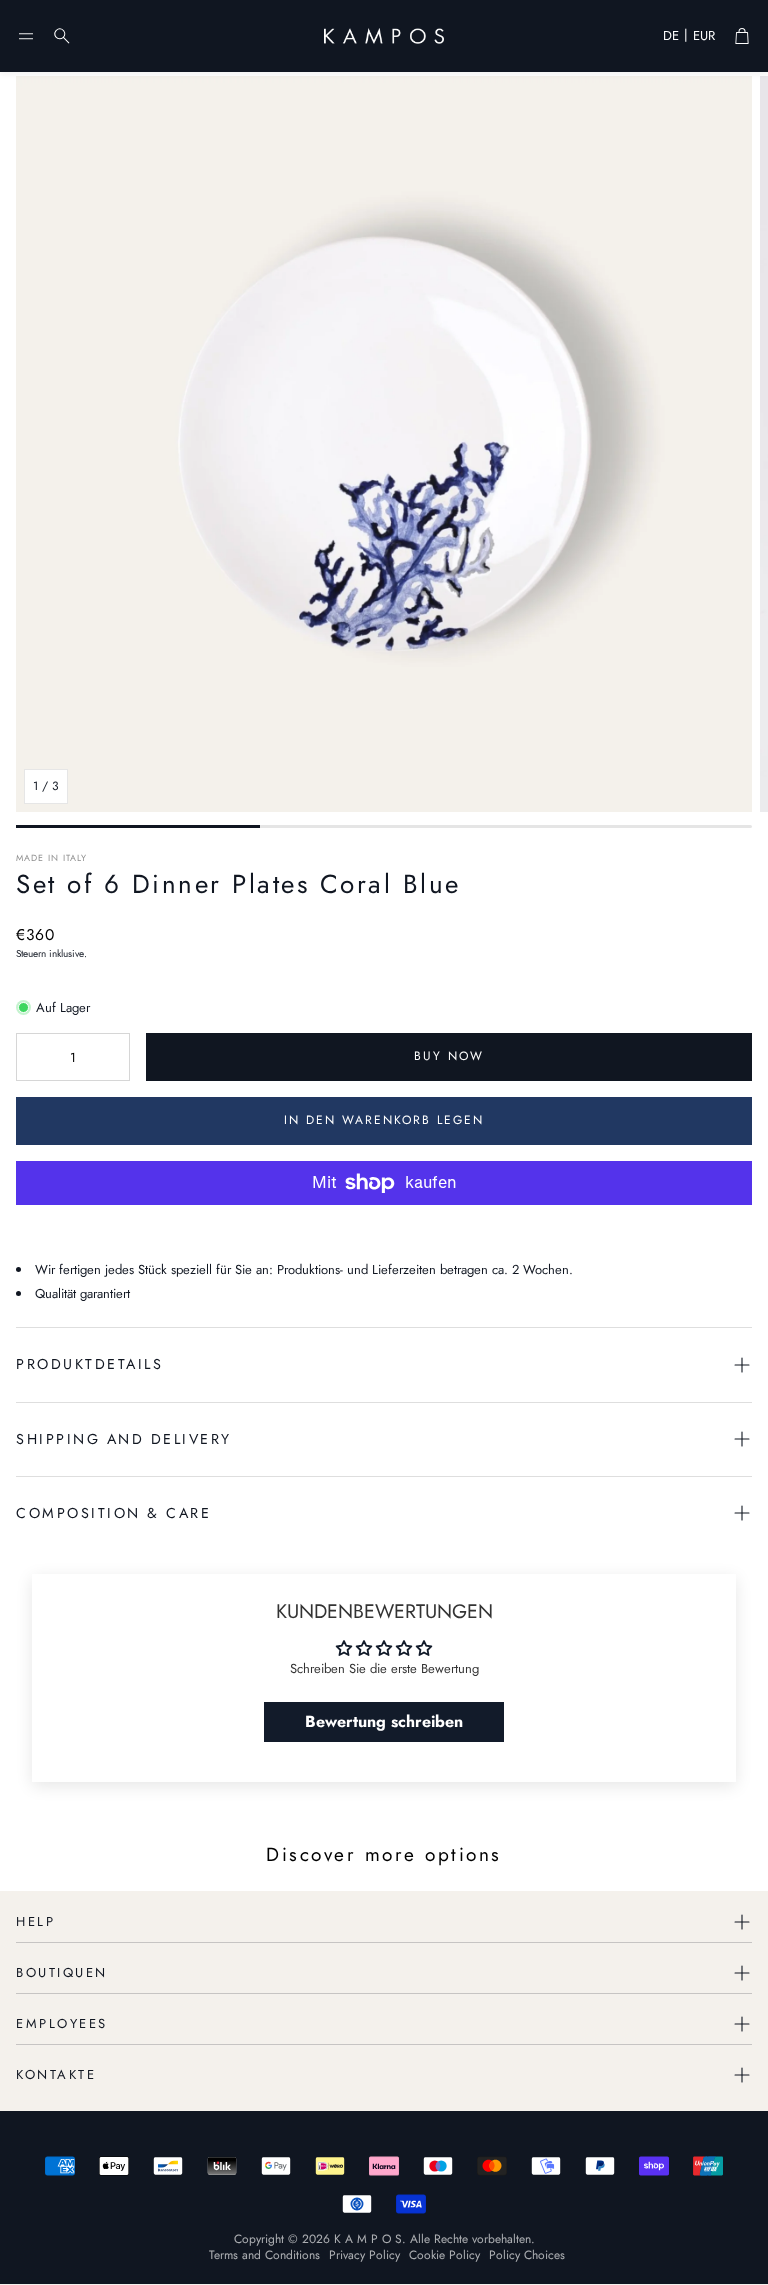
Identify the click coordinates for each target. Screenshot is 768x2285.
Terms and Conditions (264, 2255)
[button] (26, 36)
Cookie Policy (444, 2255)
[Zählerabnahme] (35, 1057)
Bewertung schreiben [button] (384, 1721)
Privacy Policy (364, 2255)
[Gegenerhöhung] (111, 1057)
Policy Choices (527, 2255)
